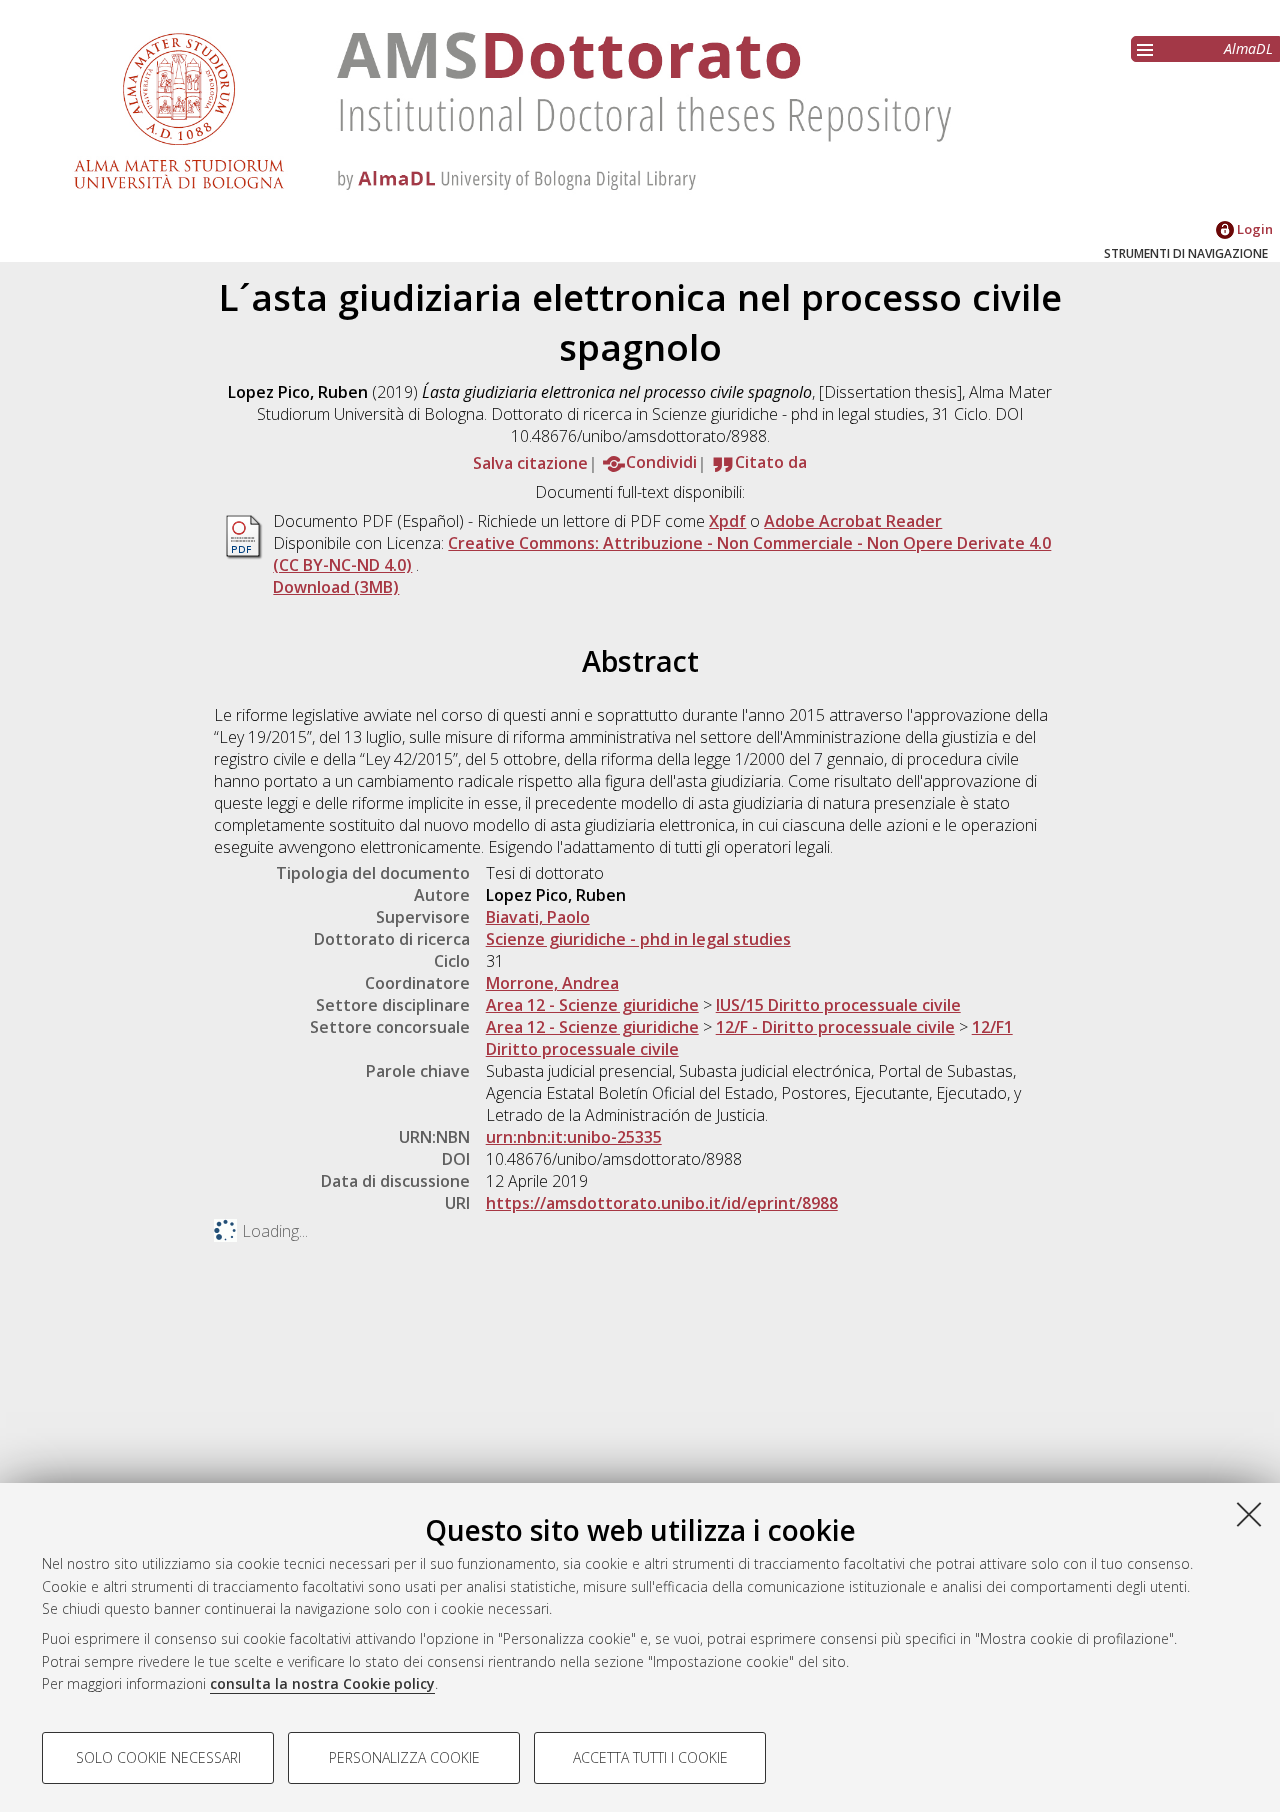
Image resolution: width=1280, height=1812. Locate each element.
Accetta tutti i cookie (650, 1757)
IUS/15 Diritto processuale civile (838, 1005)
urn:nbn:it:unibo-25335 (574, 1137)
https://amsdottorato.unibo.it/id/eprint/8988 (662, 1203)
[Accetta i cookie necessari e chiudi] (1249, 1514)
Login (1253, 229)
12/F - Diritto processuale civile (835, 1027)
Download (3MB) (336, 587)
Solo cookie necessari (158, 1757)
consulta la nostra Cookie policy (322, 1683)
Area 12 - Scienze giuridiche (592, 1005)
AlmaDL (1248, 48)
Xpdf (727, 521)
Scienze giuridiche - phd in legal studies (638, 939)
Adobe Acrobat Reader (853, 521)
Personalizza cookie (404, 1757)
